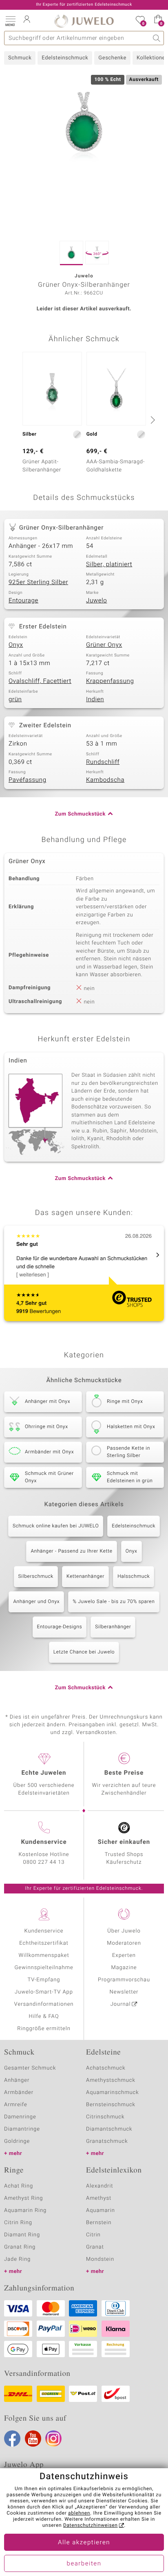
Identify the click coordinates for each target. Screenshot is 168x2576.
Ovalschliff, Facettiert (40, 681)
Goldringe (17, 2141)
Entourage (23, 601)
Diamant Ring (22, 2235)
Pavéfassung (28, 780)
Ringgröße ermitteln (44, 2029)
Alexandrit (99, 2186)
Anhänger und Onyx (36, 1602)
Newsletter (124, 1992)
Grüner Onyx (104, 645)
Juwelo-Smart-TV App (44, 1992)
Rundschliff (103, 762)
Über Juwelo (124, 1931)
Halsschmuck (134, 1577)
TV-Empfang (44, 1980)
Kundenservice (44, 1931)
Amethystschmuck (111, 2080)
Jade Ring (17, 2259)
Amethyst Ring (23, 2198)
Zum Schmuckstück (80, 814)
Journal (121, 2004)
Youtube (33, 2439)
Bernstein (99, 2223)
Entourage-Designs (60, 1627)
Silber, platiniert (109, 565)
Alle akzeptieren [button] (84, 2543)
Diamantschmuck (109, 2129)
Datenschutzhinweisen (91, 2526)
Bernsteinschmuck (111, 2105)
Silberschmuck (36, 1577)
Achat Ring (19, 2186)
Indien (95, 700)
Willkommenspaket (44, 1955)
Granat (95, 2247)
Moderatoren (124, 1943)
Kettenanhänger (85, 1577)
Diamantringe (22, 2129)
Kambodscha (105, 780)
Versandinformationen (44, 2004)
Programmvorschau (124, 1980)
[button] (10, 20)
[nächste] (152, 420)
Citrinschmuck (105, 2117)
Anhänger (17, 2080)
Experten (124, 1955)
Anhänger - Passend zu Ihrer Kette (71, 1551)
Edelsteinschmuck (65, 58)
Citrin (93, 2235)
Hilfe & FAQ (44, 2017)
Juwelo (96, 601)
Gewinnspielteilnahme (44, 1968)
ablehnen (79, 2513)
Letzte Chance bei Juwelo (84, 1652)
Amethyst (99, 2198)
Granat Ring (20, 2247)
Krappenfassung (110, 681)
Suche (157, 38)
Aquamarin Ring (25, 2211)
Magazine (124, 1968)
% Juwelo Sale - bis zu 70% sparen (114, 1602)
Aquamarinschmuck (113, 2093)
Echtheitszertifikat (44, 1943)
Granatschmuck (107, 2141)
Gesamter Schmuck (30, 2068)
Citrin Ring (18, 2223)
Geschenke (112, 58)
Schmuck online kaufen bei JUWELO (56, 1526)
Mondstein (100, 2259)
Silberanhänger (113, 1627)
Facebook (12, 2439)
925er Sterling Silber (38, 582)
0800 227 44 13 (44, 1862)
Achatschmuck (106, 2068)
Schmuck (20, 58)
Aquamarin (101, 2211)
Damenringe (20, 2117)
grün (15, 700)
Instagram (53, 2439)
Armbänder (19, 2093)
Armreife (16, 2105)
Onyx (16, 645)
